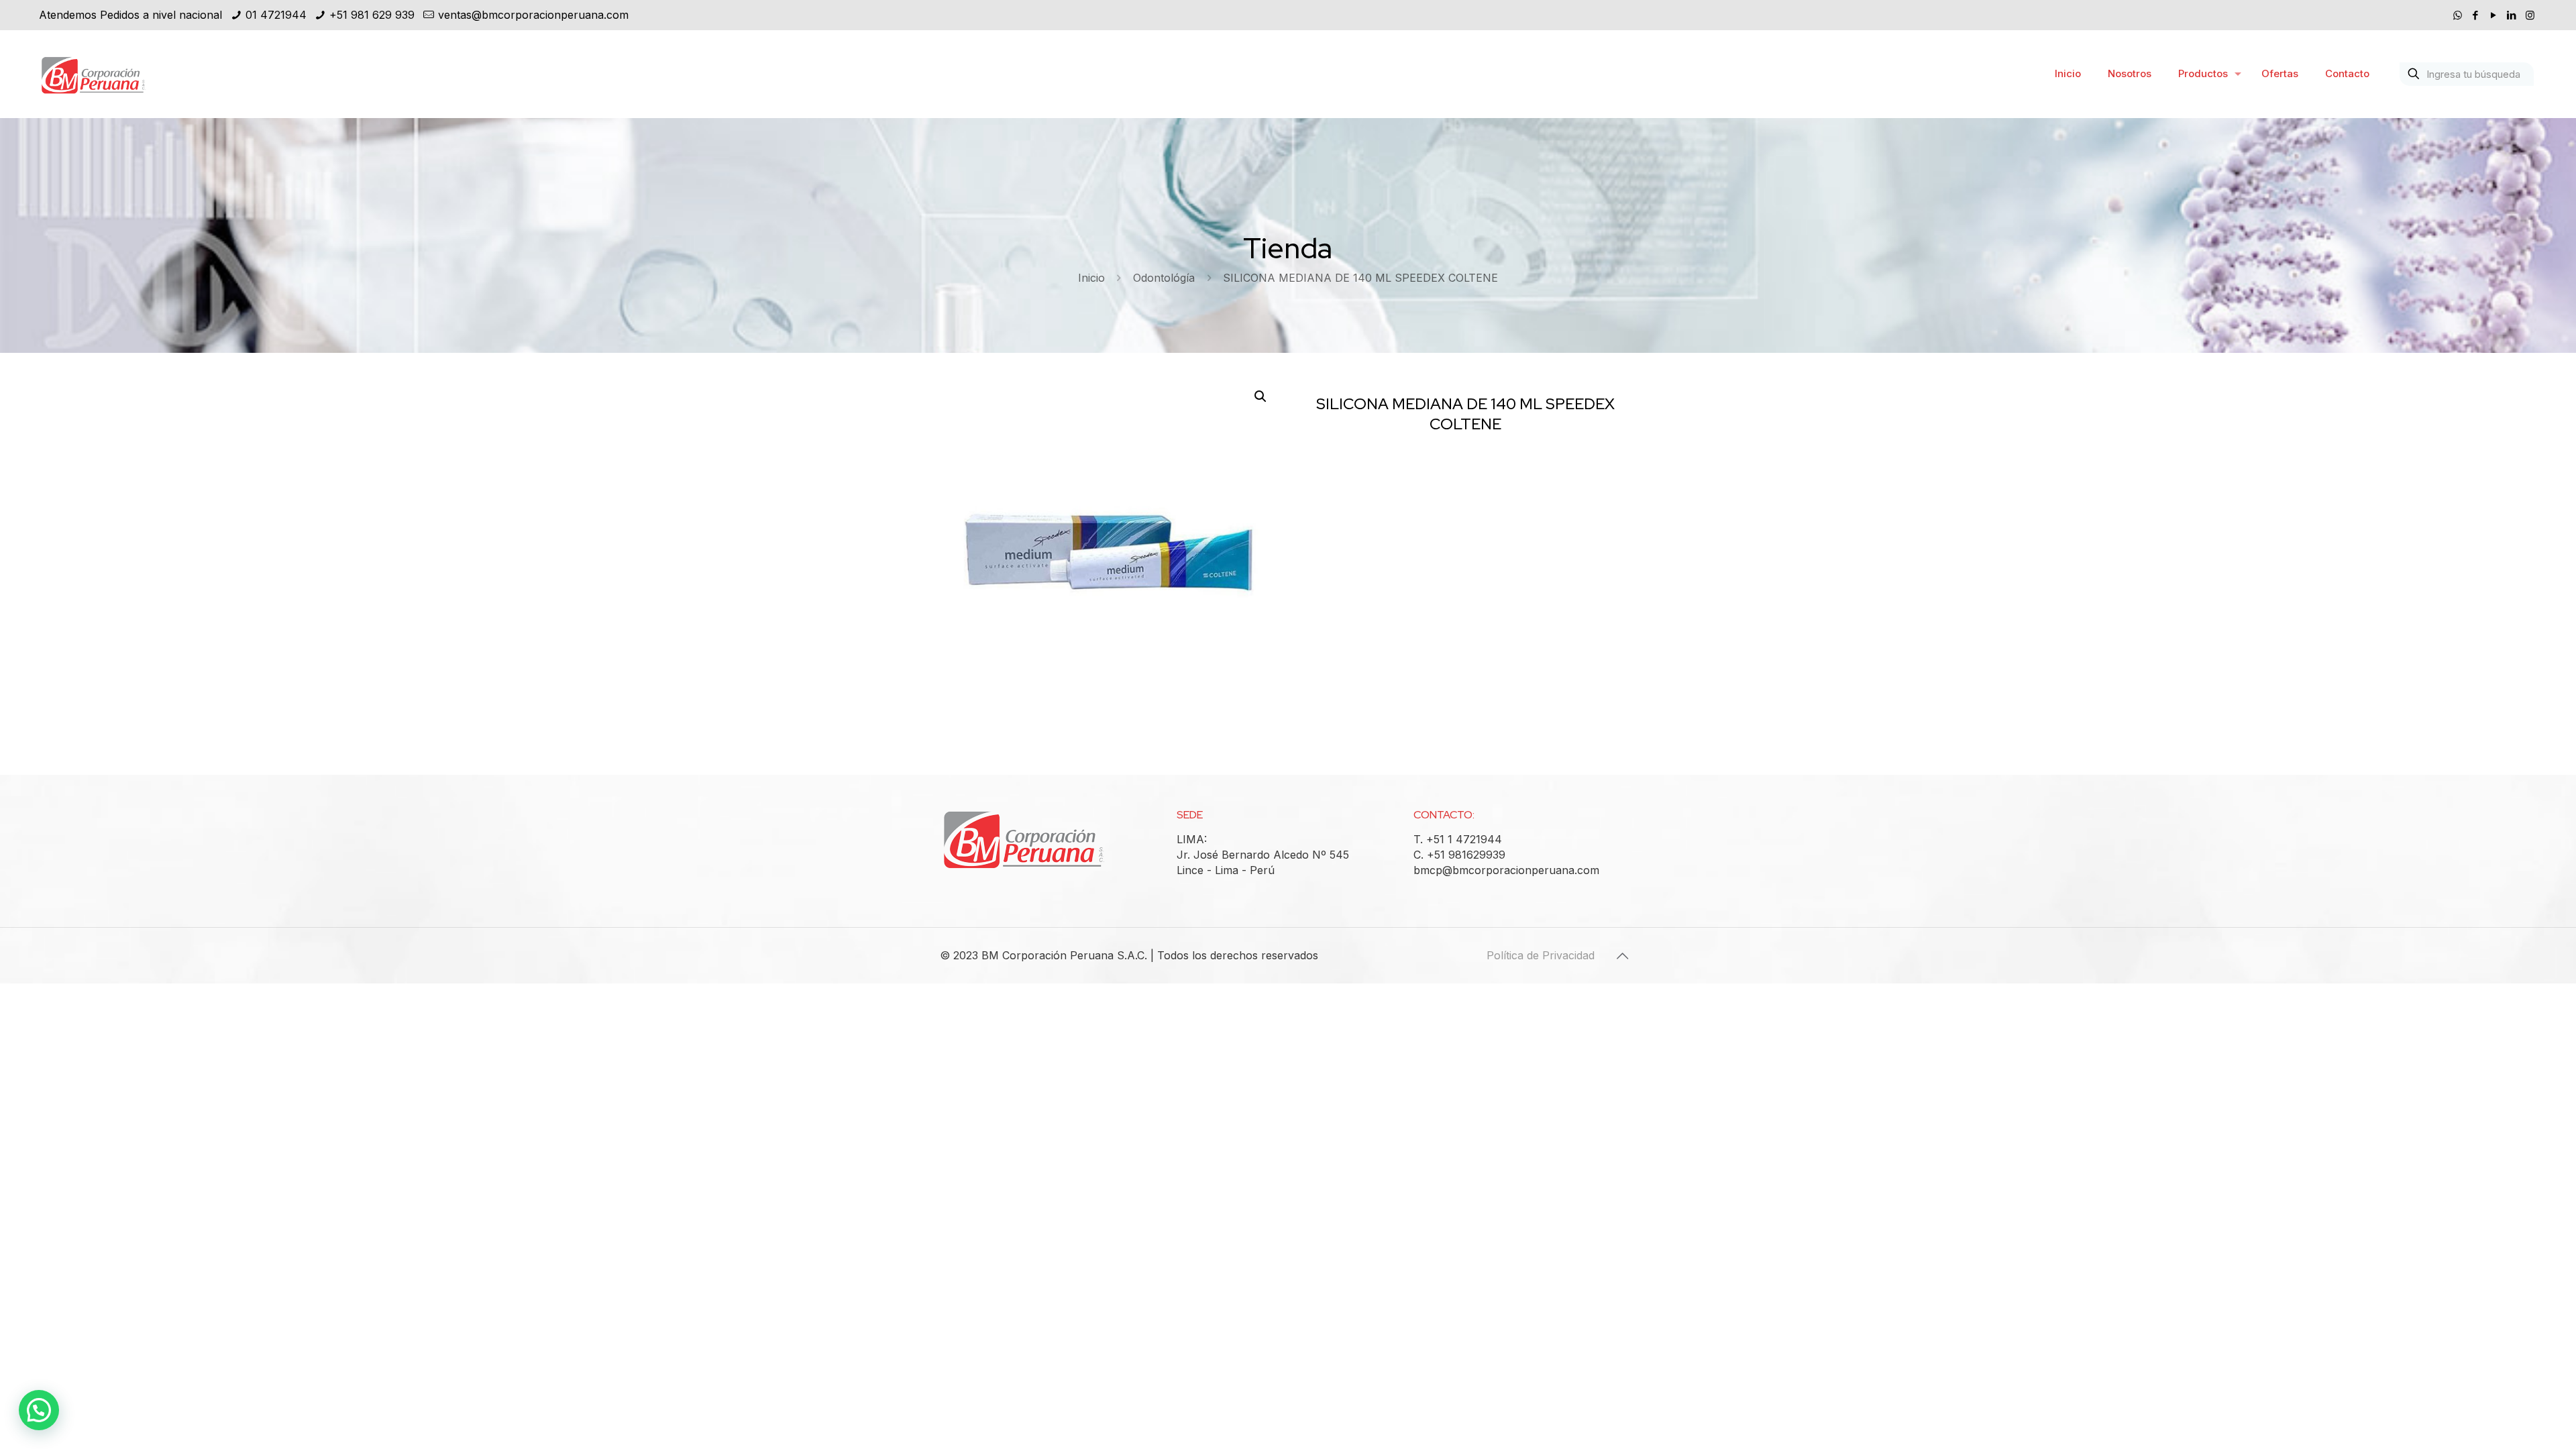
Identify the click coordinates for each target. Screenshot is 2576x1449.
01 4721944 (276, 15)
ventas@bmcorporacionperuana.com (533, 15)
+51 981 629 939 (372, 15)
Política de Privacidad (1541, 955)
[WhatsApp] (2458, 15)
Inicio (1091, 278)
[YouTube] (2494, 15)
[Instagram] (2530, 15)
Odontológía (1164, 278)
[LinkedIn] (2512, 15)
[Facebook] (2476, 15)
